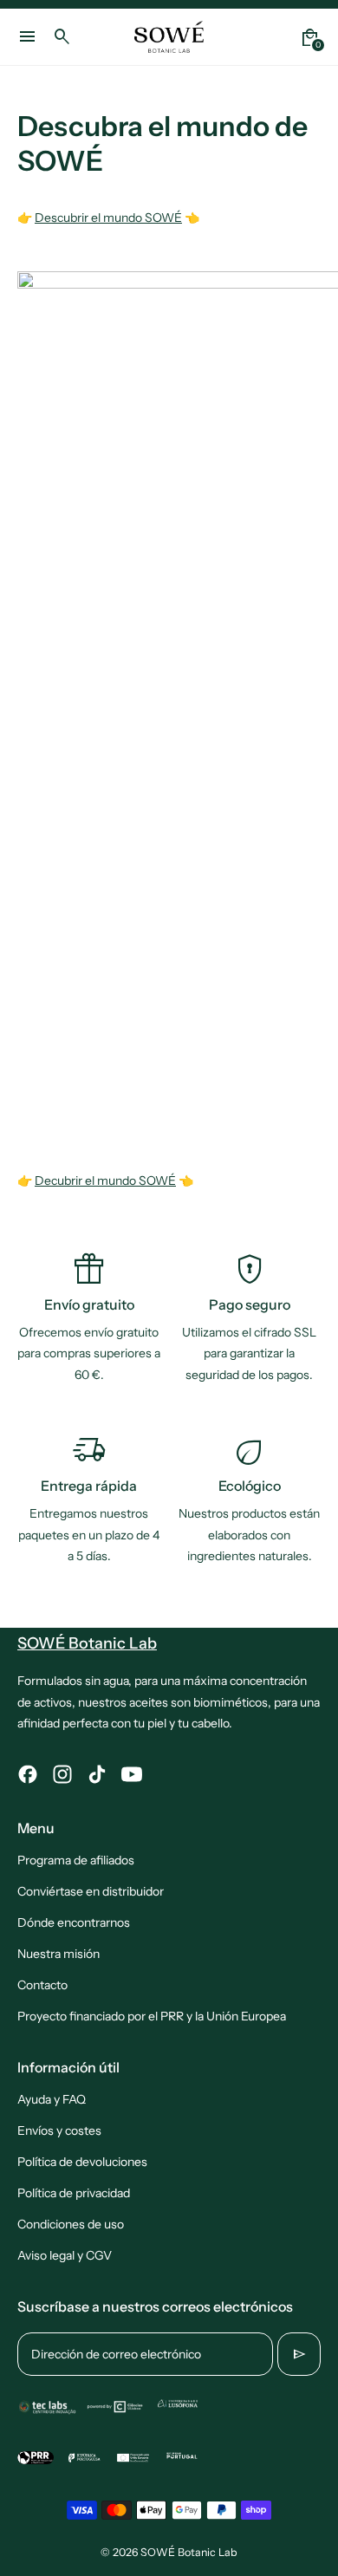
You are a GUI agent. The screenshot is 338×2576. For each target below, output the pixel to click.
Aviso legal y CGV (65, 2255)
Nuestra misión (58, 1954)
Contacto (42, 1985)
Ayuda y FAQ (52, 2099)
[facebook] (28, 1774)
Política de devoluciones (82, 2162)
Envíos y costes (59, 2130)
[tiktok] (97, 1774)
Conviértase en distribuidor (91, 1891)
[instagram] (62, 1774)
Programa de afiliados (76, 1860)
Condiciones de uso (71, 2224)
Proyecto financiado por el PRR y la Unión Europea (152, 2016)
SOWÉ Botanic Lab (189, 2552)
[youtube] (132, 1774)
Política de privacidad (74, 2193)
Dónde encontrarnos (74, 1922)
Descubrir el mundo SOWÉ (108, 218)
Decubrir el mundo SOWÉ (105, 1181)
